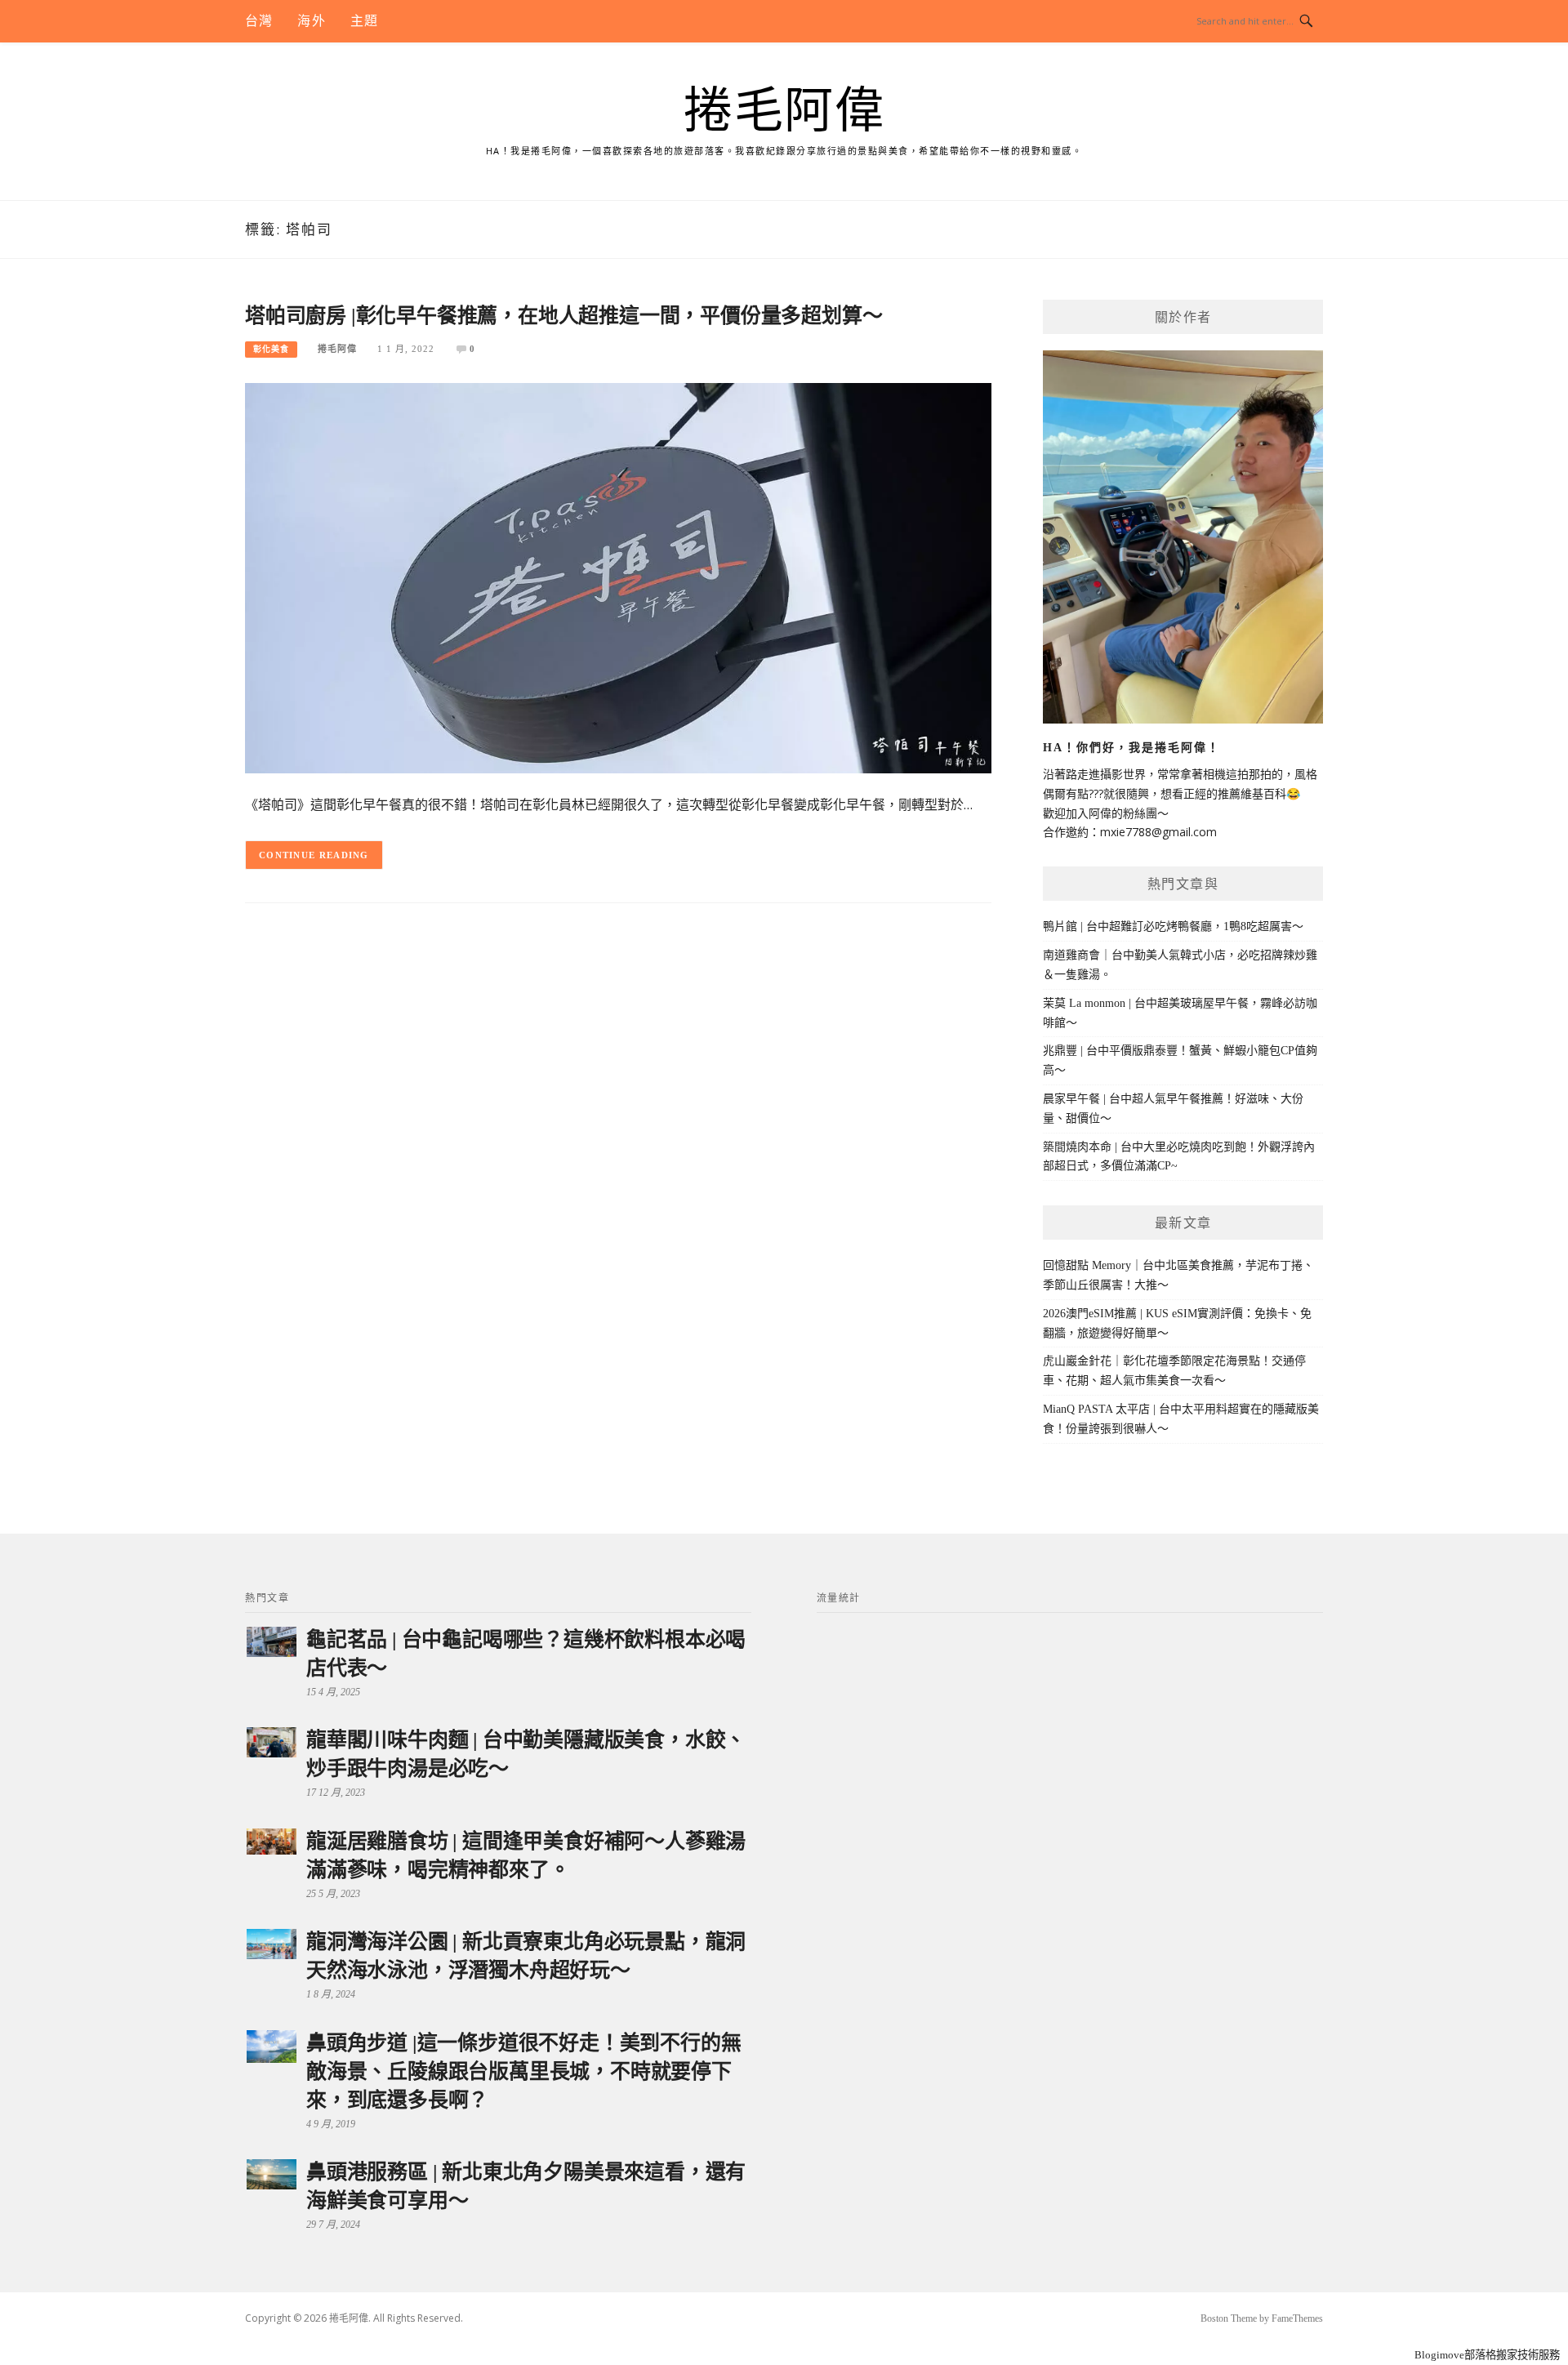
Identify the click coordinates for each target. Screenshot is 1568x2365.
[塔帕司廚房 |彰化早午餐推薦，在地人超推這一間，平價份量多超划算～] (618, 577)
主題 (364, 21)
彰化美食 (271, 349)
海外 (311, 21)
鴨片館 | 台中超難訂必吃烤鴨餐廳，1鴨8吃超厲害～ (1173, 926)
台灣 (259, 21)
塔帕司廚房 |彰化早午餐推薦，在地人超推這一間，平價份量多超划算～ (563, 316)
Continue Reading (314, 855)
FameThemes (1297, 2318)
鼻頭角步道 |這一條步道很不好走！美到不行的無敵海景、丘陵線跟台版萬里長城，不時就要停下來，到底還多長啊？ (523, 2071)
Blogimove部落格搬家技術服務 (1487, 2355)
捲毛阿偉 (784, 111)
